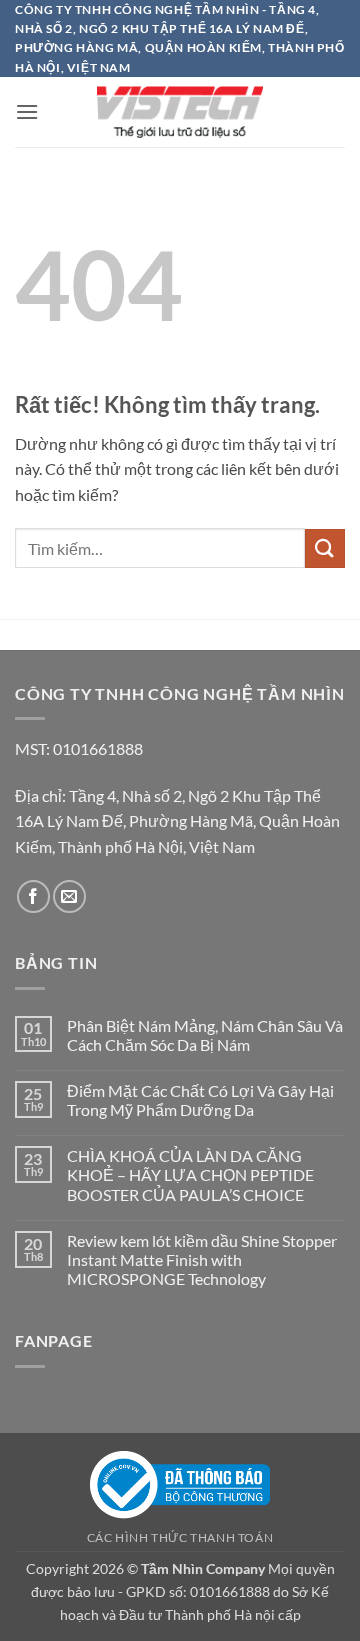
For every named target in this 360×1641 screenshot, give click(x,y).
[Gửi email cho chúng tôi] (69, 896)
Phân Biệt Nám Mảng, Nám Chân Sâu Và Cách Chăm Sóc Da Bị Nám (205, 1035)
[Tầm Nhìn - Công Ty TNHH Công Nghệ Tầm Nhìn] (180, 112)
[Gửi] (325, 548)
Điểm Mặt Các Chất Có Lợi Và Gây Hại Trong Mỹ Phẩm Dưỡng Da (200, 1100)
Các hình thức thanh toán (180, 1537)
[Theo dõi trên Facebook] (33, 896)
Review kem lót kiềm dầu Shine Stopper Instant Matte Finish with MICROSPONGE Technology (202, 1259)
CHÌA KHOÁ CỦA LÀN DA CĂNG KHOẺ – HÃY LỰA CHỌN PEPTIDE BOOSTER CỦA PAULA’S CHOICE (190, 1174)
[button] (27, 111)
